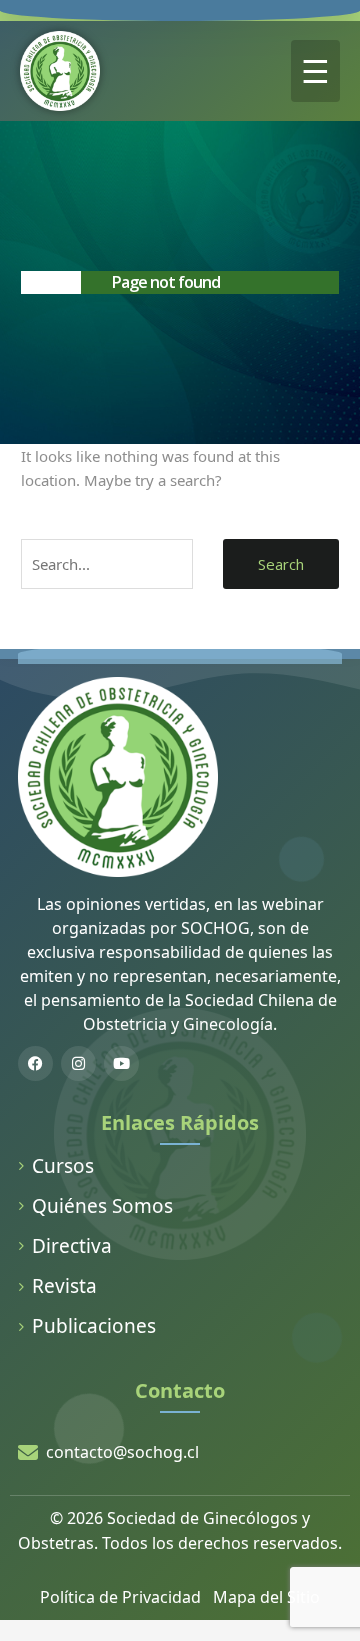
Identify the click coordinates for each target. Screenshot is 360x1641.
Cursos (63, 1166)
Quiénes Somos (102, 1206)
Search (281, 564)
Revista (64, 1286)
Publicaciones (94, 1326)
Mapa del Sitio (266, 1597)
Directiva (72, 1246)
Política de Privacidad (120, 1597)
